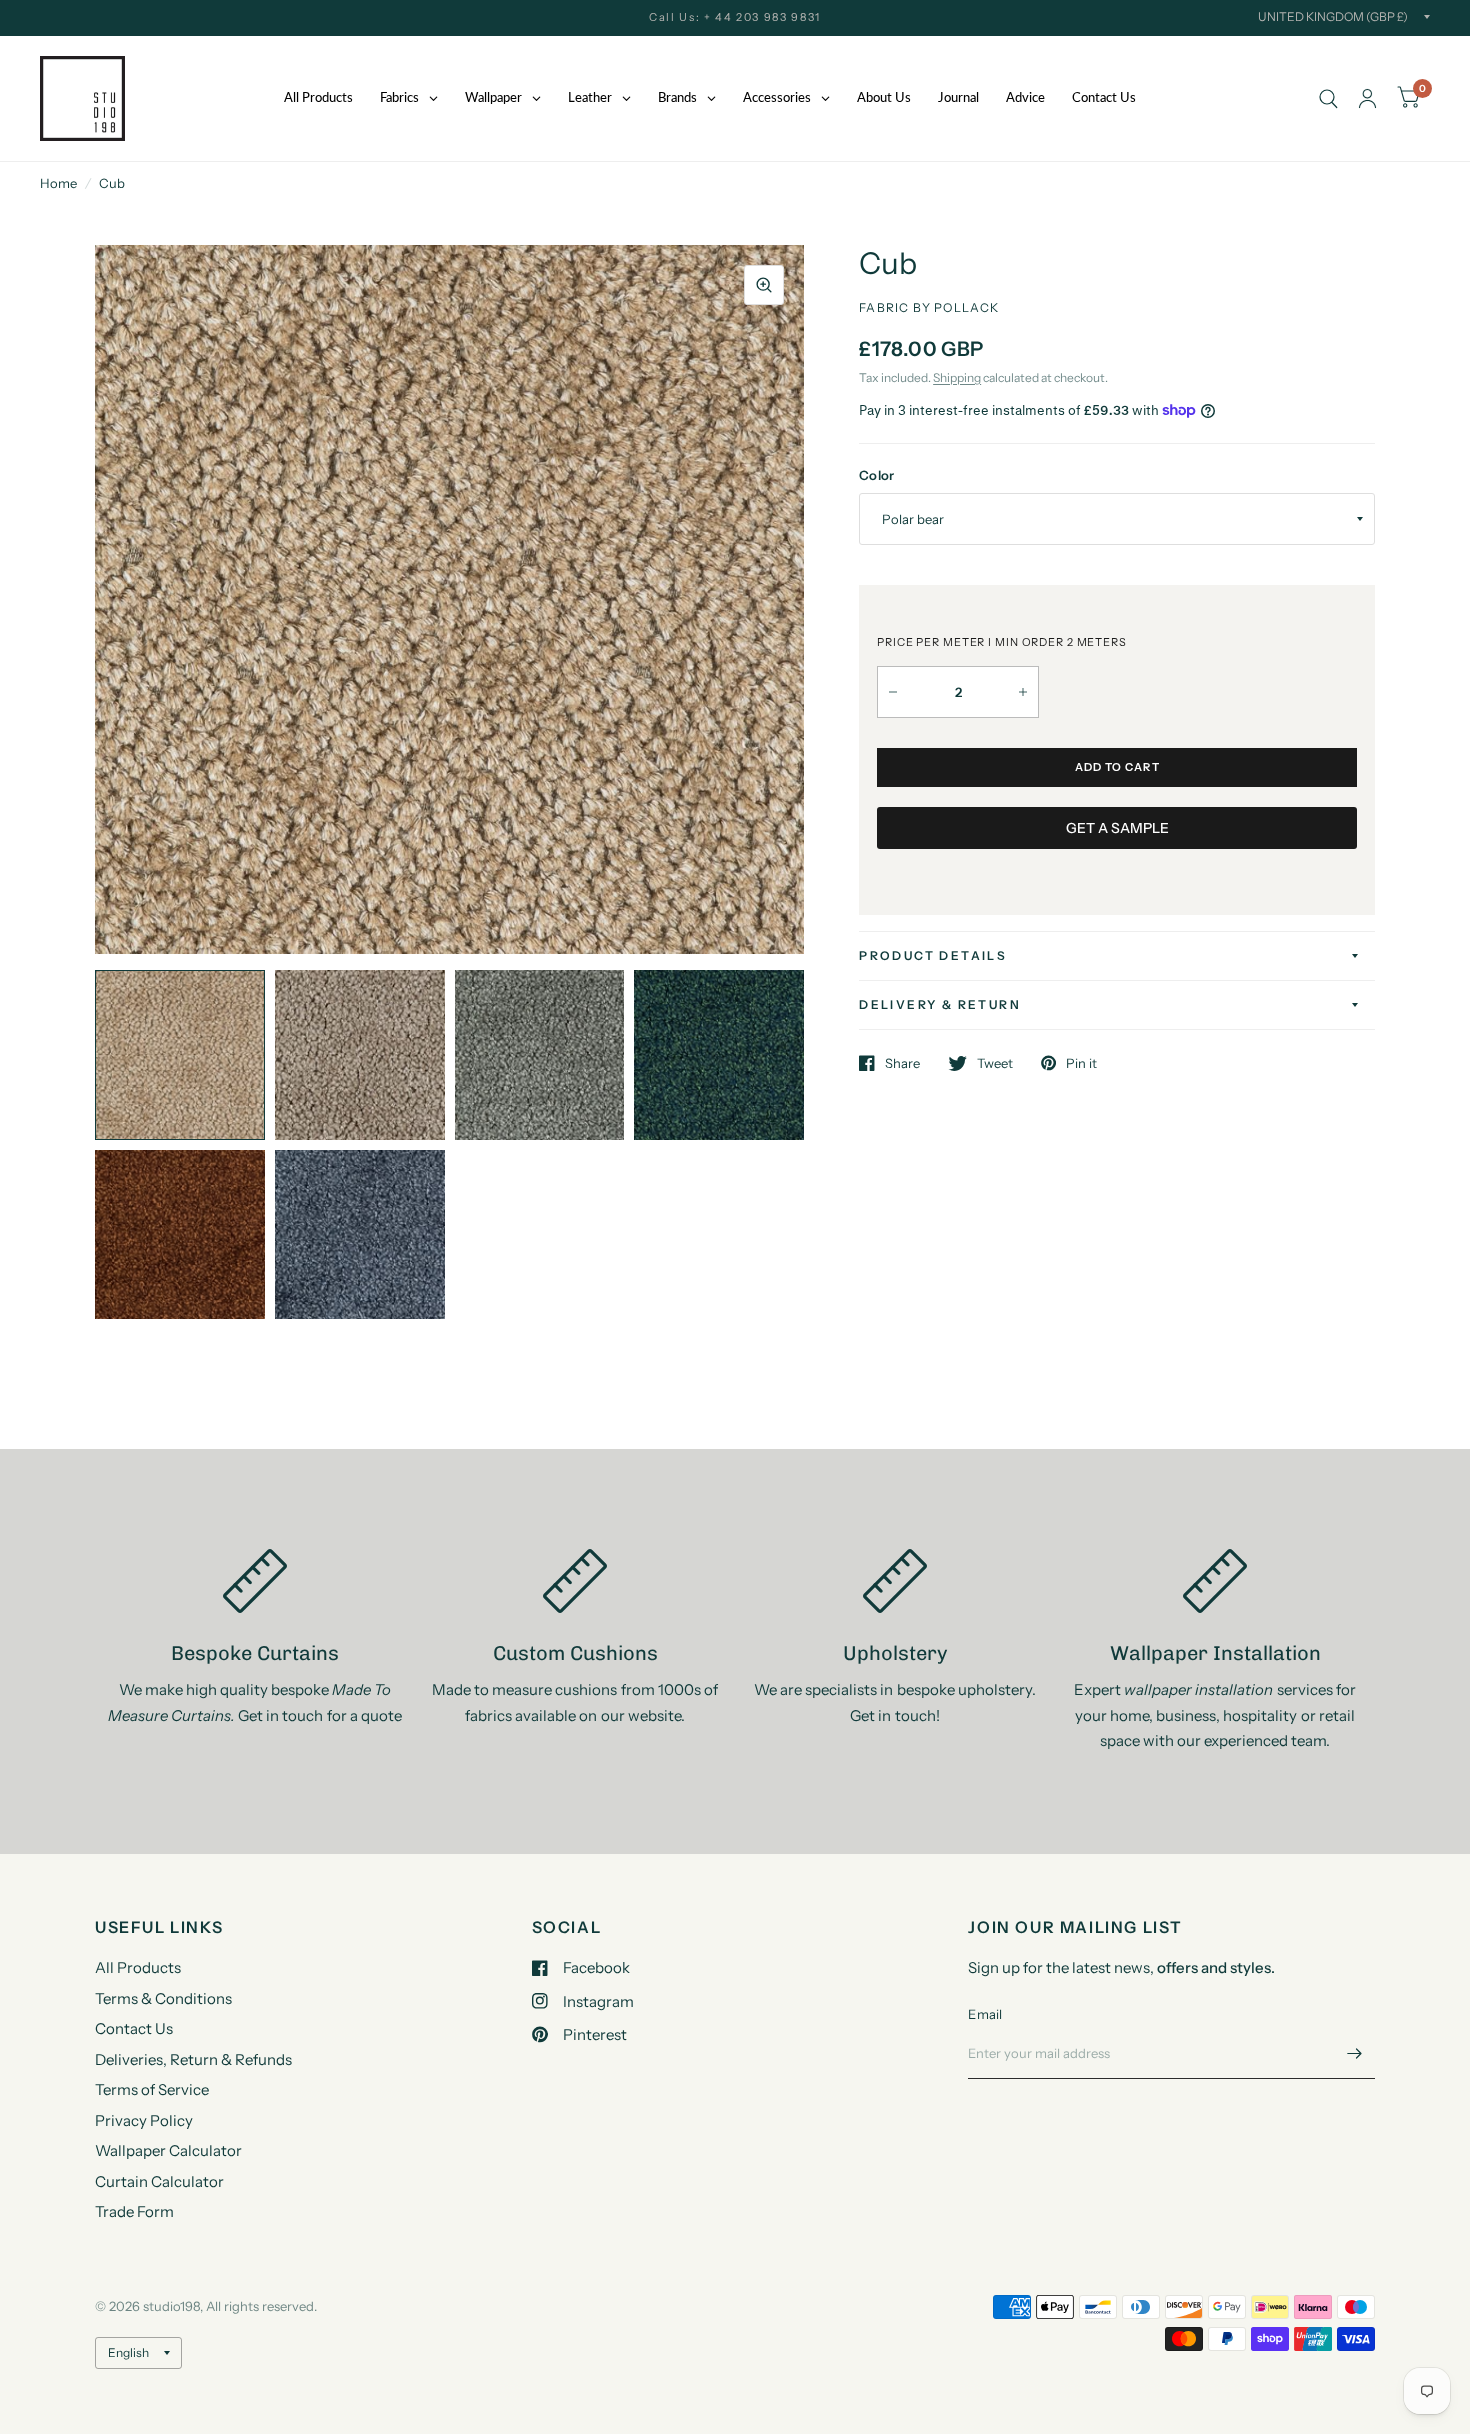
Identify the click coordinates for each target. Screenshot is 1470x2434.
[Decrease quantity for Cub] (893, 692)
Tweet (995, 1063)
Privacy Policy (144, 2120)
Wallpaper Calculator (168, 2150)
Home (58, 183)
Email (985, 2014)
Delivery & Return (940, 1004)
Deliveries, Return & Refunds (193, 2059)
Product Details (933, 955)
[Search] (1328, 98)
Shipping (957, 377)
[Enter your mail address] (1355, 2053)
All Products (138, 1967)
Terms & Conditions (163, 1998)
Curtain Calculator (159, 2181)
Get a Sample (1117, 828)
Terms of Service (152, 2089)
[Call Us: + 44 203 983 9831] (735, 17)
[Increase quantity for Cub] (1023, 692)
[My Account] (1367, 98)
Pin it (1081, 1063)
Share (902, 1063)
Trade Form (134, 2211)
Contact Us (134, 2028)
